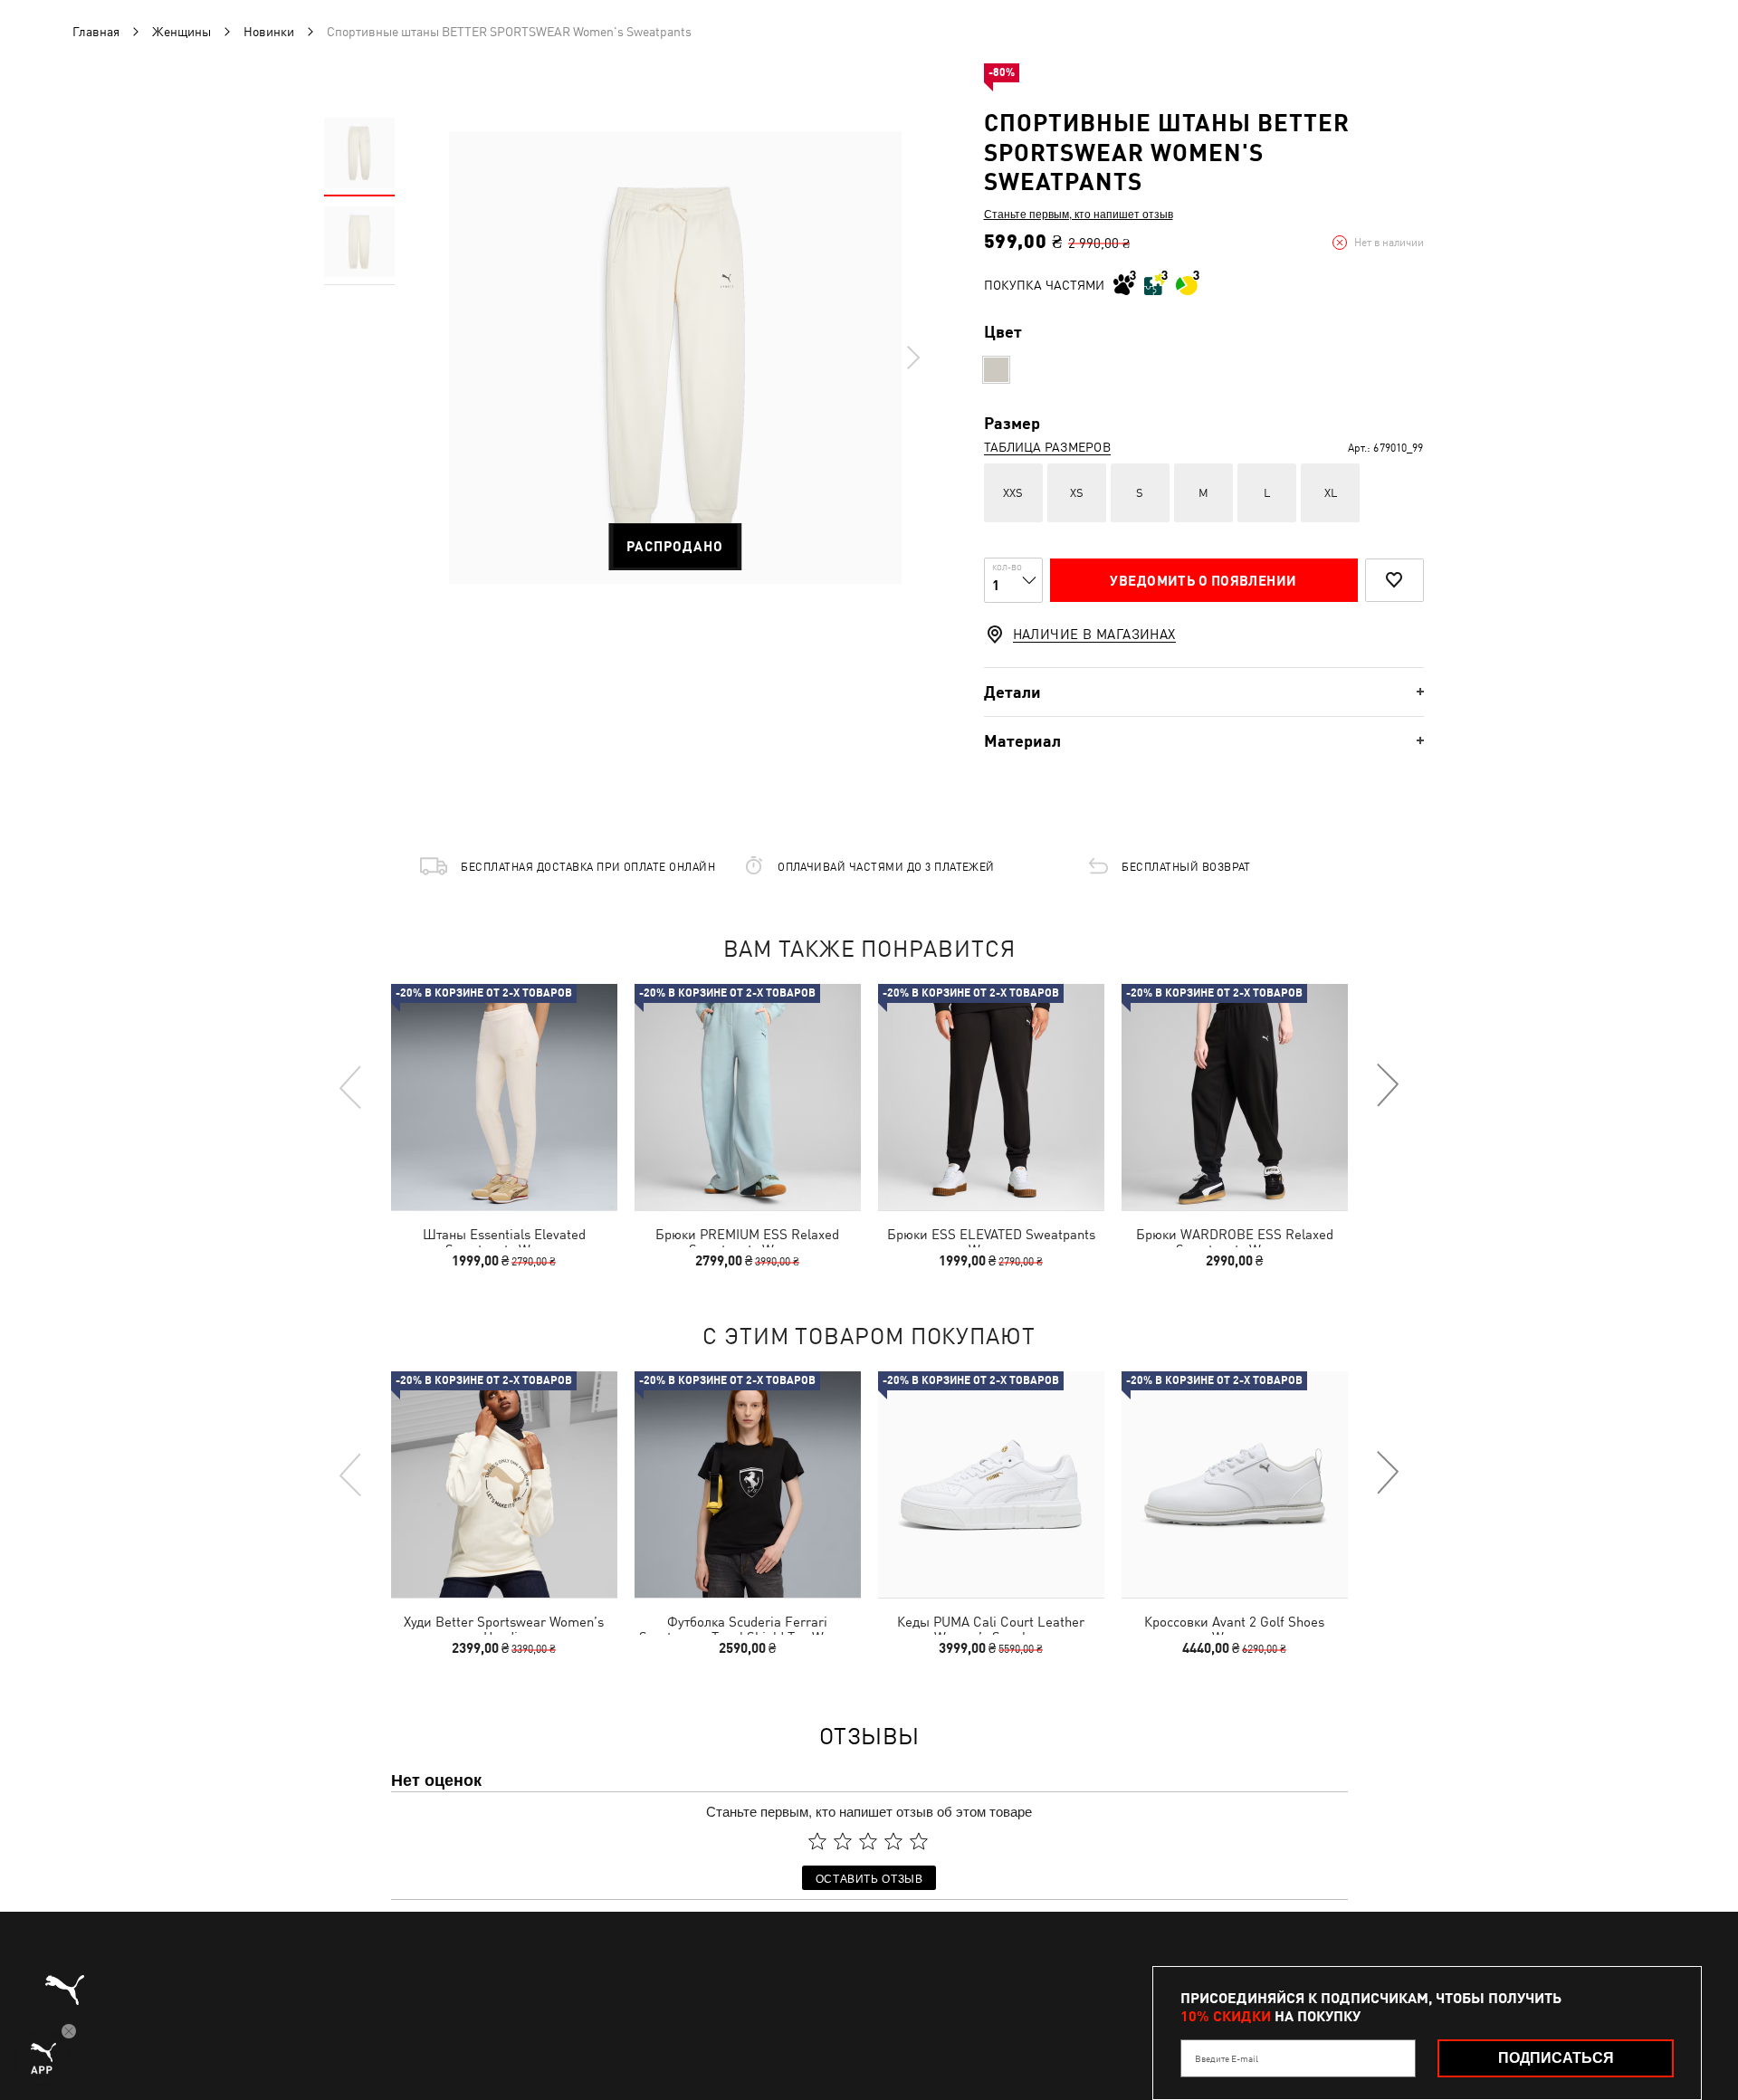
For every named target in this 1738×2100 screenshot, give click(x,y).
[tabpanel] (675, 358)
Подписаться (1556, 2058)
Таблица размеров (1047, 447)
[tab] (1204, 692)
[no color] (996, 370)
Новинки (269, 32)
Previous (351, 1086)
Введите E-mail (1227, 2058)
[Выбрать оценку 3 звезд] (868, 1841)
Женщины (181, 32)
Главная (96, 32)
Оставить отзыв (869, 1878)
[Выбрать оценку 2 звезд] (843, 1841)
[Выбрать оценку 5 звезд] (919, 1841)
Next (912, 358)
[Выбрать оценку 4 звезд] (893, 1841)
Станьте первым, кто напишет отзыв (1079, 214)
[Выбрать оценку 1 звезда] (817, 1841)
